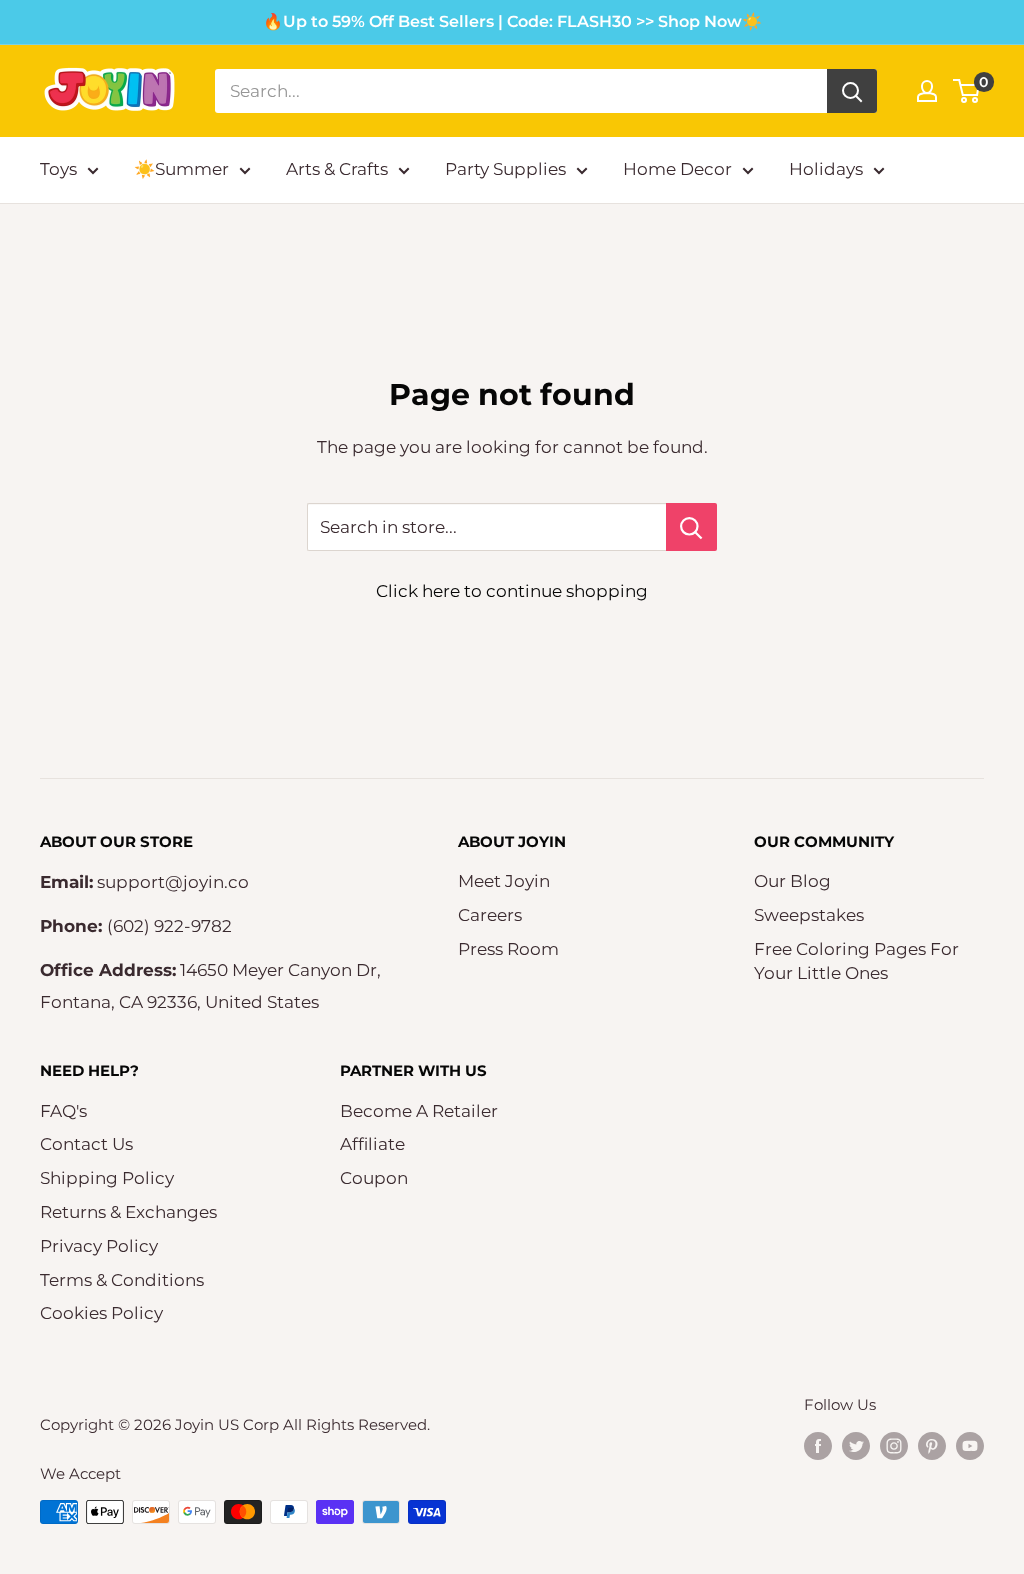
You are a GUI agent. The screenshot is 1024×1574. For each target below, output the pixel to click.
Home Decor (677, 169)
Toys (58, 169)
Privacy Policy (99, 1246)
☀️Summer (181, 169)
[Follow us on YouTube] (970, 1445)
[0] (967, 91)
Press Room (508, 949)
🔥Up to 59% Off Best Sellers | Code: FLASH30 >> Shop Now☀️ (512, 21)
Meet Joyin (504, 881)
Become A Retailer (419, 1111)
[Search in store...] (691, 527)
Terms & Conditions (122, 1280)
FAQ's (63, 1111)
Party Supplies (505, 169)
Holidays (826, 169)
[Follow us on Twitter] (856, 1445)
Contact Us (86, 1144)
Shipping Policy (107, 1178)
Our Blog (792, 881)
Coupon (374, 1178)
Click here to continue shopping (512, 591)
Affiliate (372, 1144)
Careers (490, 915)
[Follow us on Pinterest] (932, 1445)
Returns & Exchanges (128, 1212)
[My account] (927, 91)
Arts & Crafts (337, 169)
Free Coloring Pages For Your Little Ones (856, 961)
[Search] (852, 91)
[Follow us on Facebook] (818, 1445)
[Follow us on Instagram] (894, 1445)
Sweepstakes (809, 915)
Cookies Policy (101, 1313)
